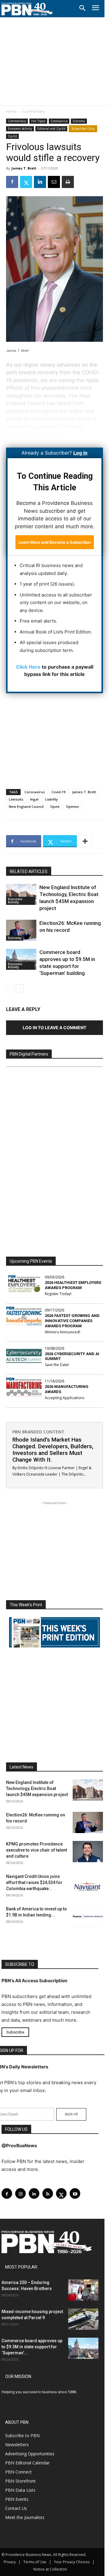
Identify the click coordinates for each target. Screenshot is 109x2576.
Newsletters (17, 2445)
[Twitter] (26, 182)
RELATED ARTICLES (29, 872)
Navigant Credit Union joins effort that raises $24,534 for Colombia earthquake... (34, 1882)
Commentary (34, 111)
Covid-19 (58, 792)
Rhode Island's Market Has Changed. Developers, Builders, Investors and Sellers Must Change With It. (53, 1450)
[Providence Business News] (27, 9)
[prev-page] (10, 988)
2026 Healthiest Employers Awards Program (73, 1285)
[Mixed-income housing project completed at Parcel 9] (83, 2319)
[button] (82, 8)
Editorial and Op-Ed (51, 129)
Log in (80, 453)
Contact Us (16, 2508)
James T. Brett (24, 168)
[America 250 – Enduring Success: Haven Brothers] (83, 2290)
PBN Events (17, 2499)
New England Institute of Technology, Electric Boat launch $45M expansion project (37, 1788)
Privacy (10, 2562)
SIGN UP (71, 2114)
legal (34, 799)
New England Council (26, 806)
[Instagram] (20, 2193)
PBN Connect (18, 2472)
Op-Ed (12, 136)
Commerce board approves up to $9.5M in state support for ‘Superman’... (32, 2347)
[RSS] (48, 2193)
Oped (55, 806)
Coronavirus (59, 121)
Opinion (73, 806)
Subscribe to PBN (22, 2435)
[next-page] (20, 988)
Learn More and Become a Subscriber (55, 542)
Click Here (28, 667)
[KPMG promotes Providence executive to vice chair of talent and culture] (88, 1852)
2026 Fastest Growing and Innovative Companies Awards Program (72, 1321)
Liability (51, 799)
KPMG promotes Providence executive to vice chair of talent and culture (36, 1850)
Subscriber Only (83, 129)
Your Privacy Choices (72, 2562)
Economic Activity (20, 129)
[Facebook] (12, 182)
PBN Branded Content (38, 1432)
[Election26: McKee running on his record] (21, 930)
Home (11, 111)
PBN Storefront (20, 2481)
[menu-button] (96, 9)
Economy (79, 121)
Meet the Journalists (25, 2517)
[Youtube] (75, 2193)
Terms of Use (35, 2562)
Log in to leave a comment (54, 1028)
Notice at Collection (50, 2569)
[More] (85, 841)
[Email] (54, 182)
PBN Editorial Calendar (27, 2463)
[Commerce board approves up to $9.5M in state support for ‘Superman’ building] (21, 959)
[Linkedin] (40, 182)
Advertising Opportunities (30, 2454)
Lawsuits (16, 799)
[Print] (68, 182)
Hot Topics (38, 121)
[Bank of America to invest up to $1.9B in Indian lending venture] (88, 1916)
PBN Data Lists (20, 2490)
